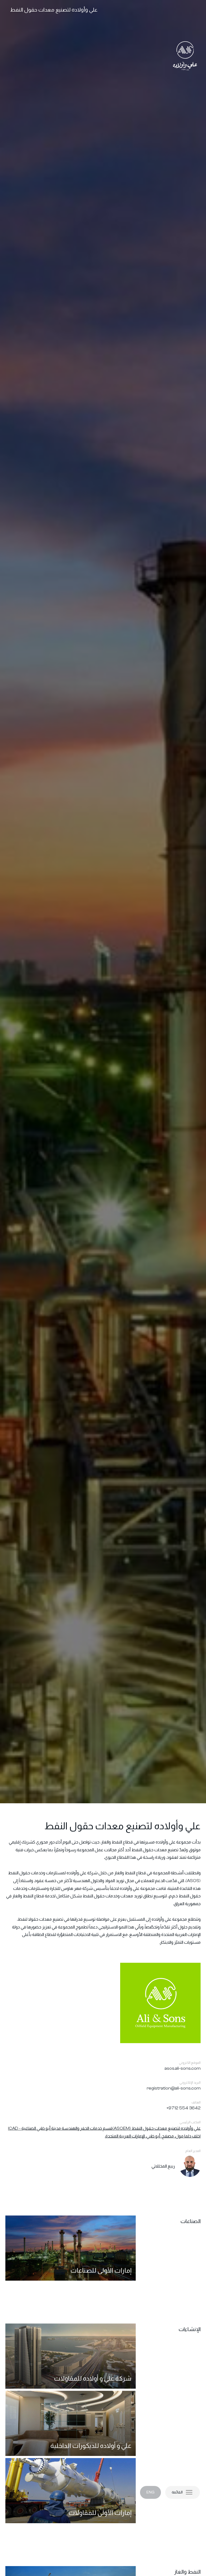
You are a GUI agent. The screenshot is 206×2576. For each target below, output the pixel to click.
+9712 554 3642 (184, 2108)
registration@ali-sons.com (174, 2088)
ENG (150, 2492)
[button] (183, 2492)
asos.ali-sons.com (183, 2068)
